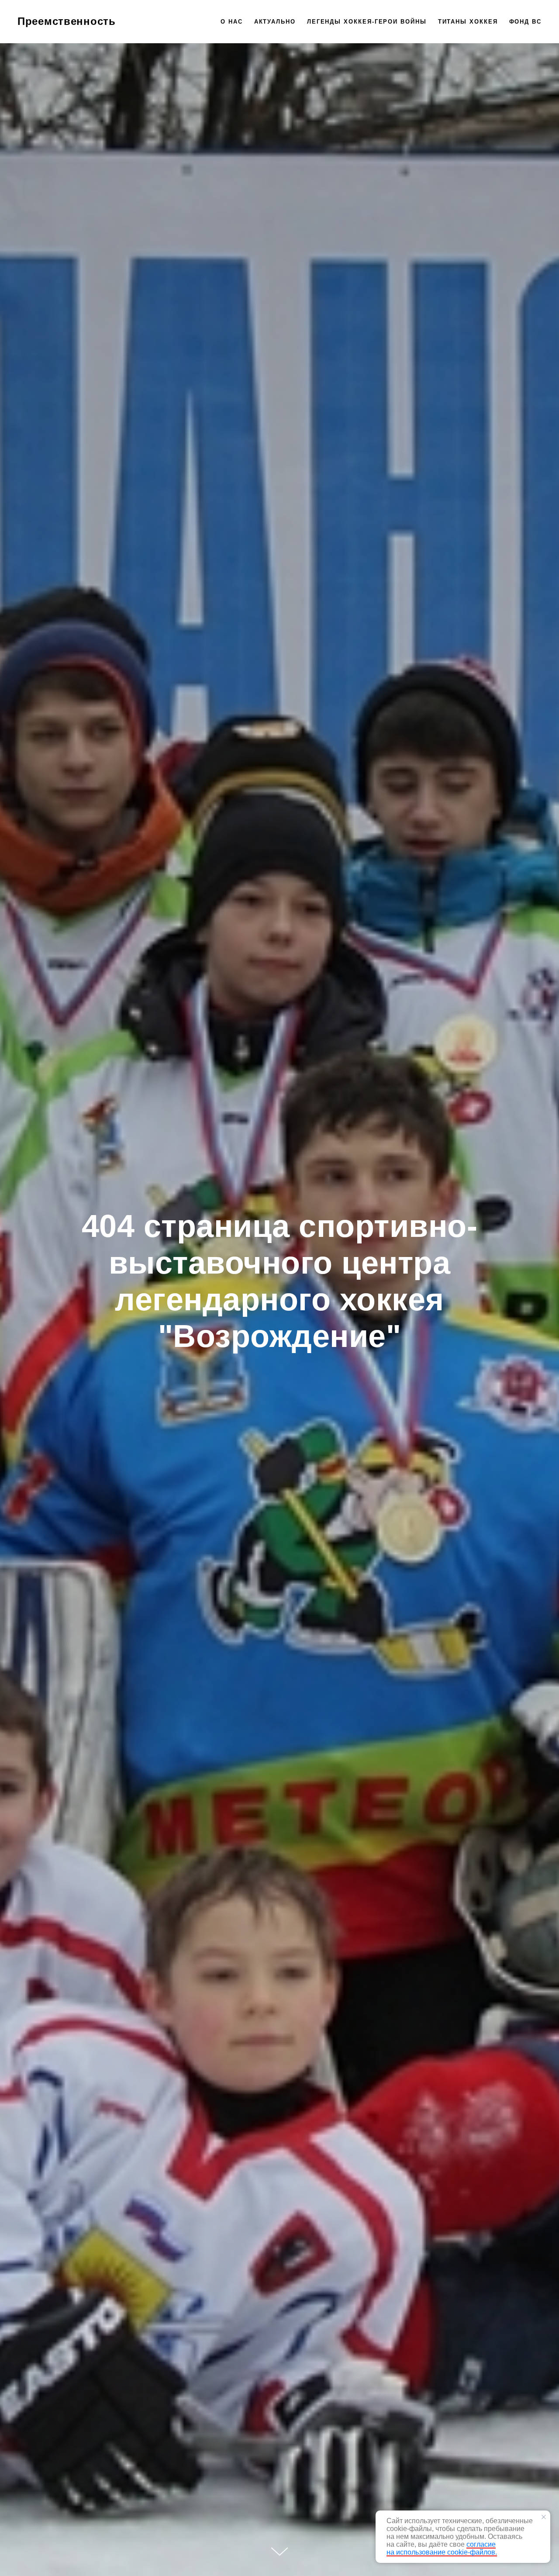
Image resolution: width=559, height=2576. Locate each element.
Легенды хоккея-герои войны (367, 22)
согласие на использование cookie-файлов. (442, 2548)
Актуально (275, 22)
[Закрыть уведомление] (544, 2517)
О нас (232, 22)
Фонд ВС (525, 22)
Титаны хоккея (468, 22)
